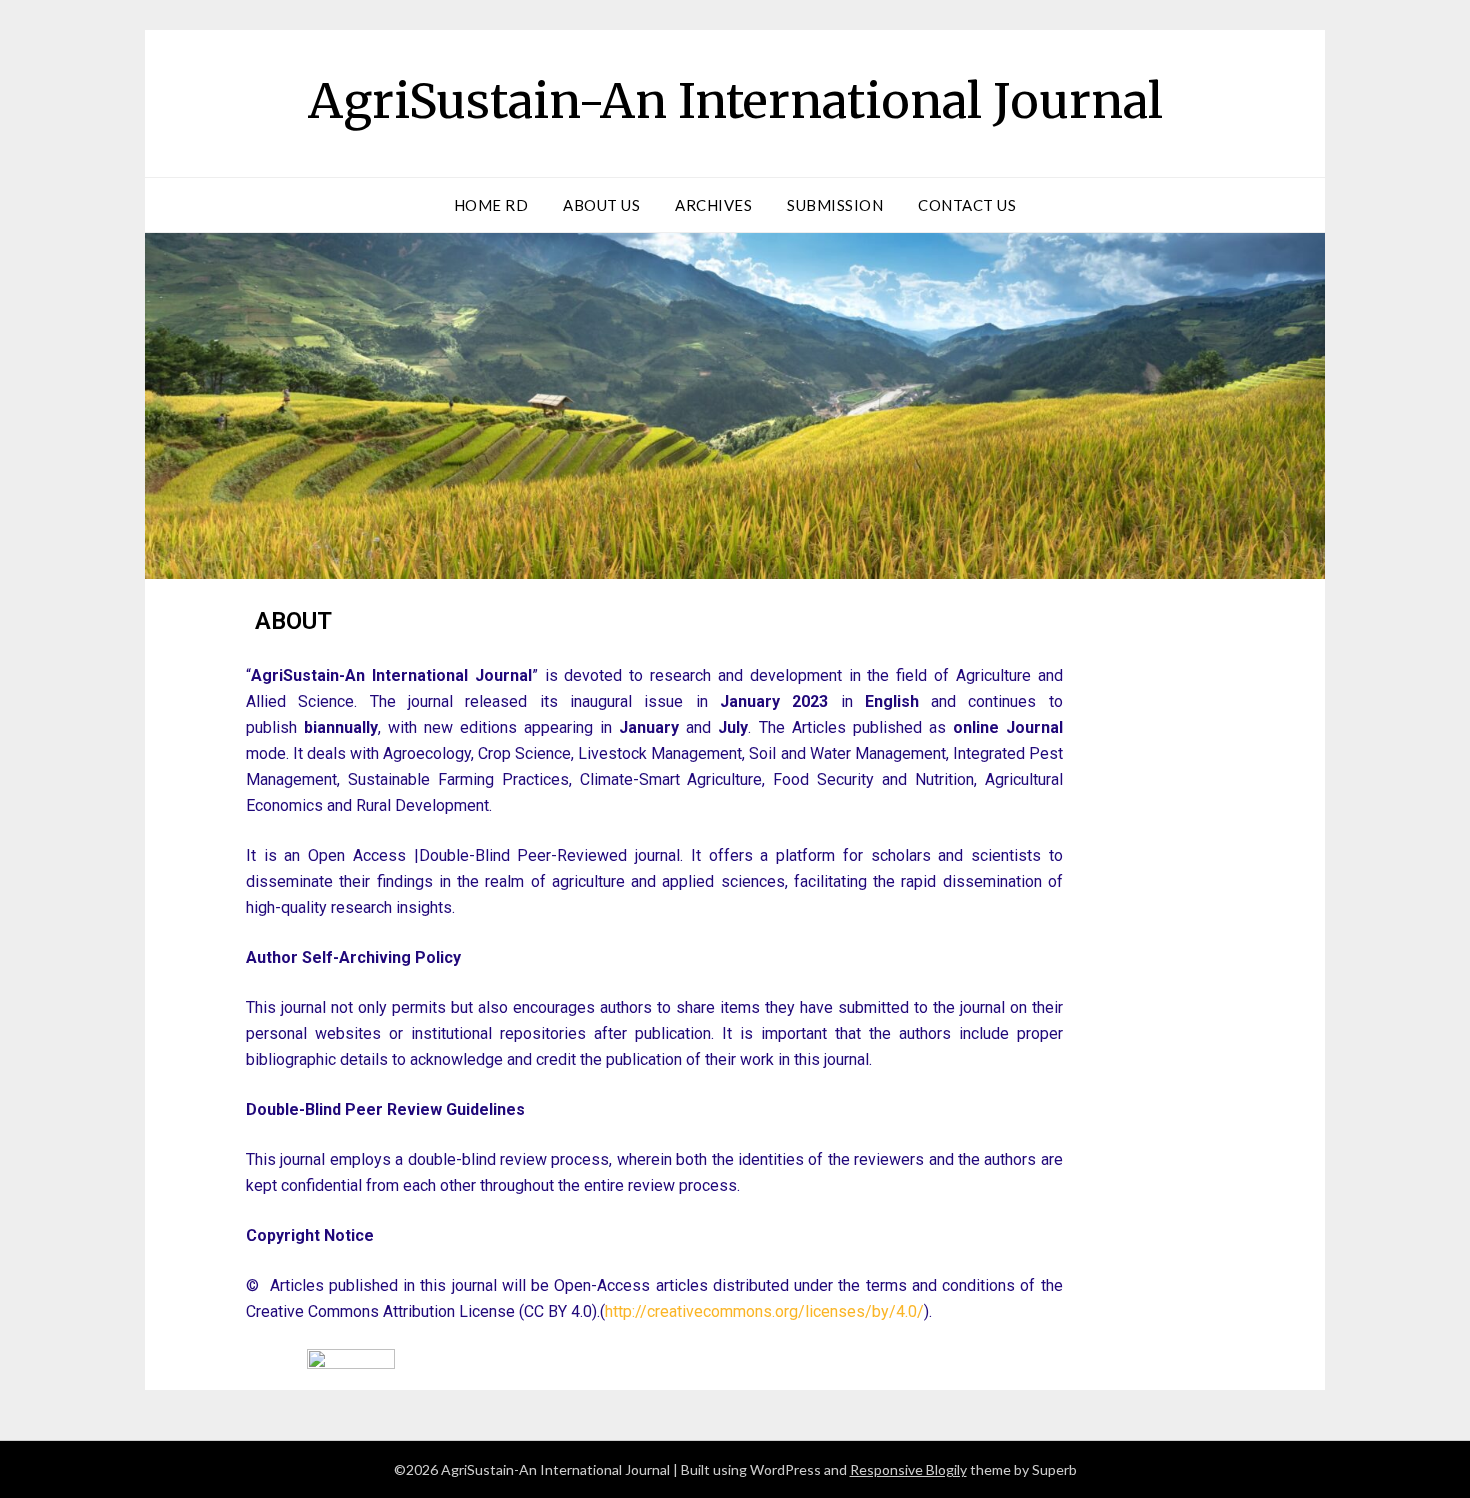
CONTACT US (967, 205)
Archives (713, 205)
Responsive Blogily (908, 1469)
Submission (835, 205)
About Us (601, 205)
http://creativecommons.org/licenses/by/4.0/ (764, 1311)
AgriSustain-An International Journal (735, 101)
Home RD (491, 205)
